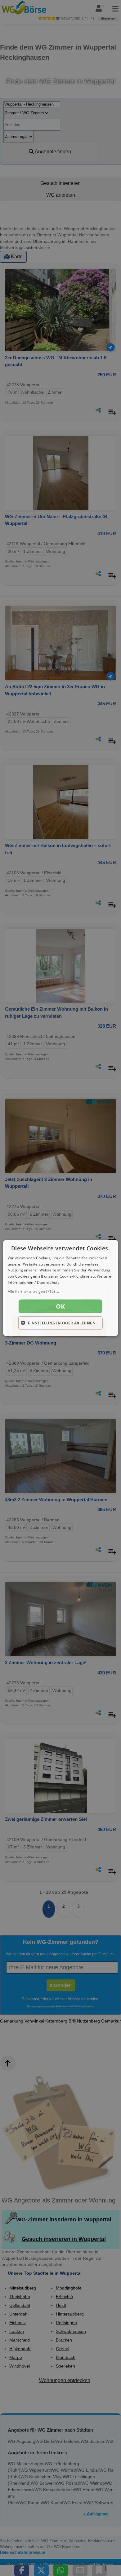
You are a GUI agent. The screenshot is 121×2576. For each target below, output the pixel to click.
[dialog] (61, 1288)
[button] (61, 1291)
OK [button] (60, 1306)
